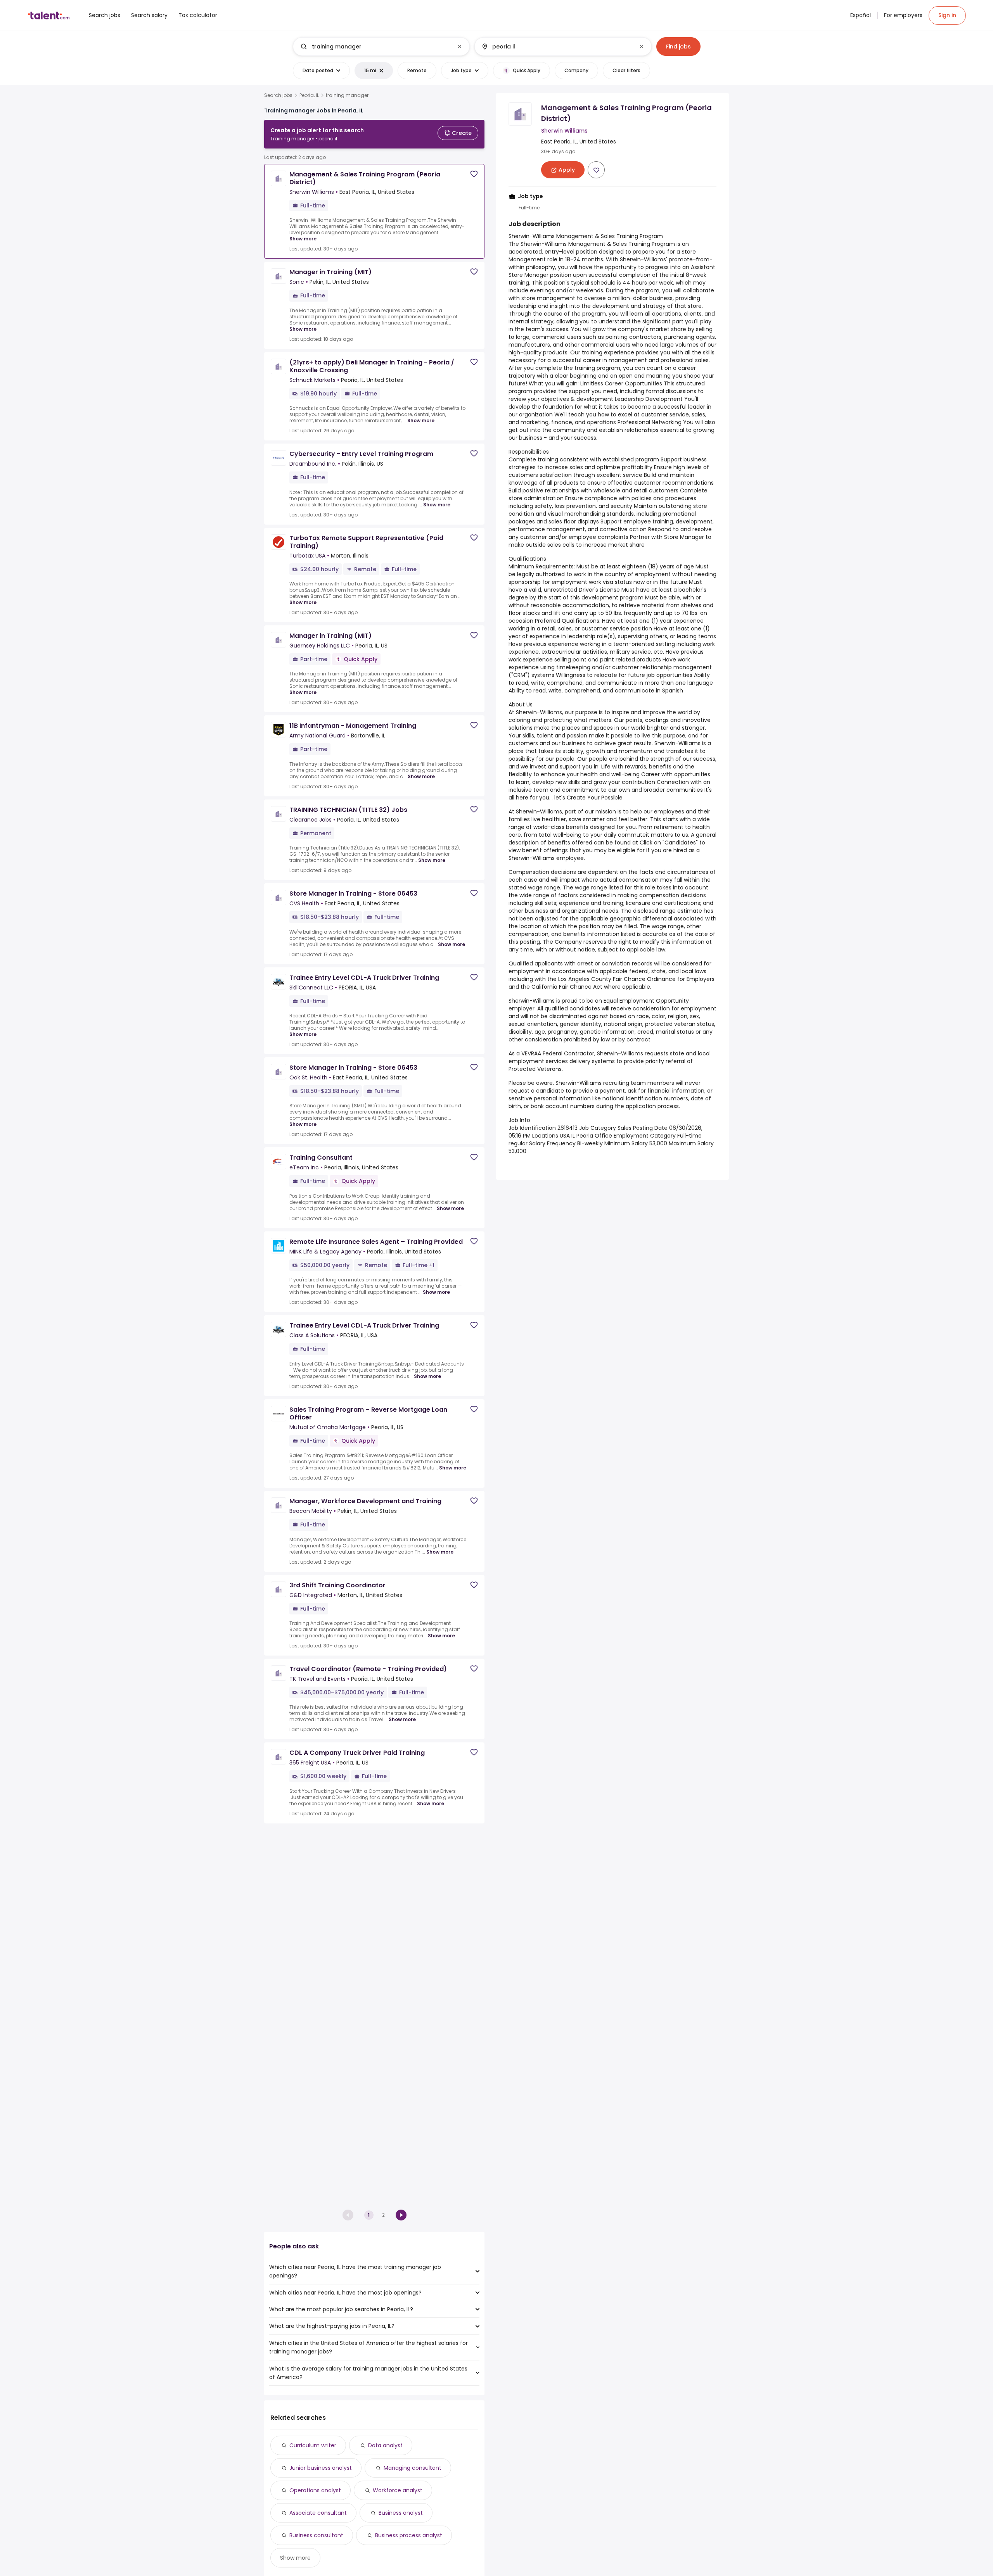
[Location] (556, 47)
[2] (401, 2215)
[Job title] (375, 47)
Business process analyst (409, 2535)
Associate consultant (318, 2513)
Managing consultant (413, 2468)
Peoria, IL (309, 95)
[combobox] (381, 47)
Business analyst (401, 2513)
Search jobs (278, 95)
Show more (303, 239)
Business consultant (316, 2535)
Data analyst (385, 2445)
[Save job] (474, 174)
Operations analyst (315, 2490)
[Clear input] (460, 47)
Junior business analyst (321, 2468)
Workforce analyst (398, 2490)
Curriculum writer (313, 2445)
